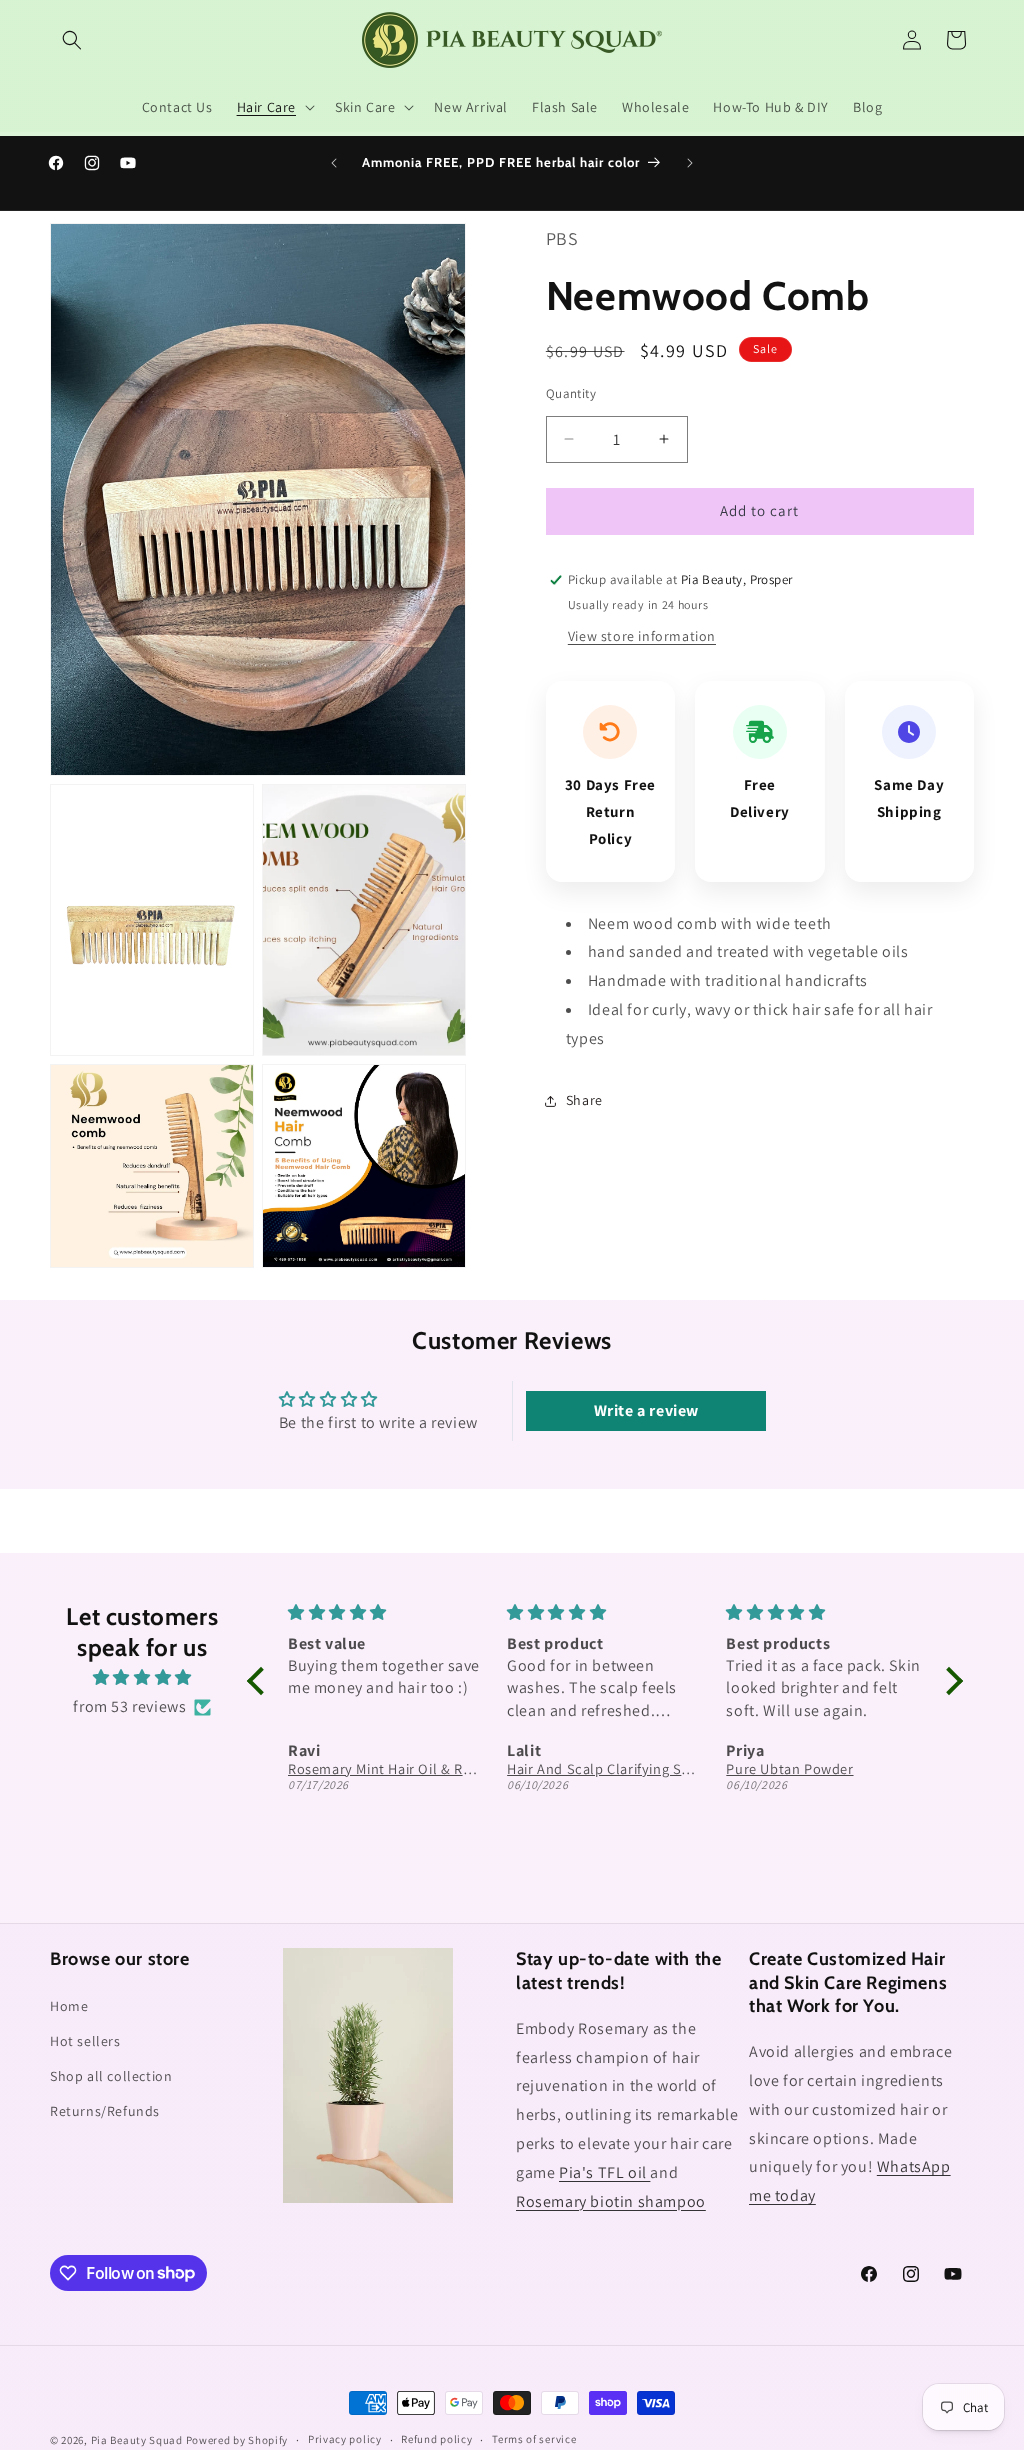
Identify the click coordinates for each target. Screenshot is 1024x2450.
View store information (642, 636)
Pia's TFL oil (604, 2172)
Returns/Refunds (105, 2111)
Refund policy (436, 2439)
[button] (72, 40)
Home (69, 2006)
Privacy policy (345, 2439)
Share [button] (584, 1100)
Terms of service (534, 2439)
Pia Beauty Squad (138, 2440)
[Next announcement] (690, 163)
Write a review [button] (646, 1410)
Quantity (571, 393)
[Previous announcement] (334, 163)
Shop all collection (111, 2076)
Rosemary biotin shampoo (611, 2201)
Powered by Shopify (237, 2440)
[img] (142, 1678)
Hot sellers (85, 2041)
